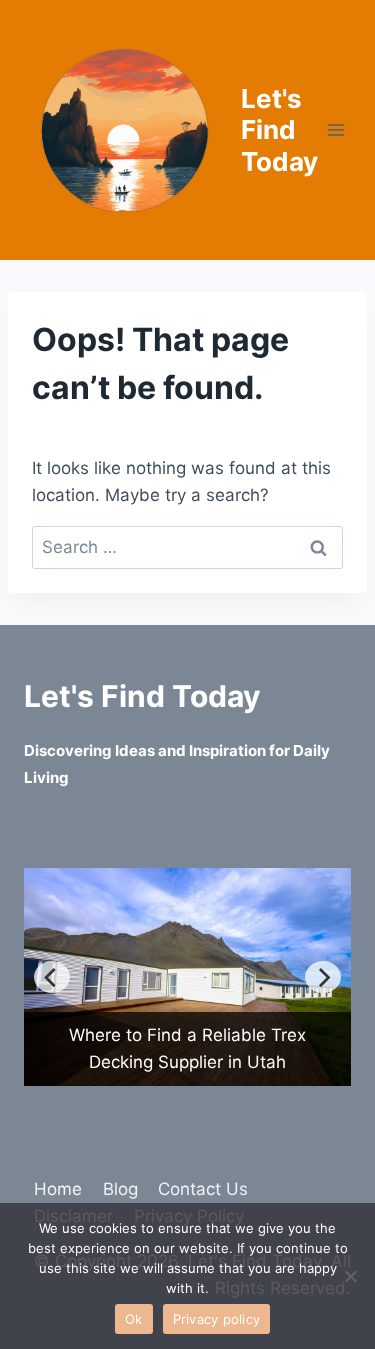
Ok (134, 1319)
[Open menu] (336, 129)
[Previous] (52, 977)
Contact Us (203, 1189)
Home (58, 1189)
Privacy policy (217, 1319)
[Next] (323, 977)
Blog (120, 1189)
